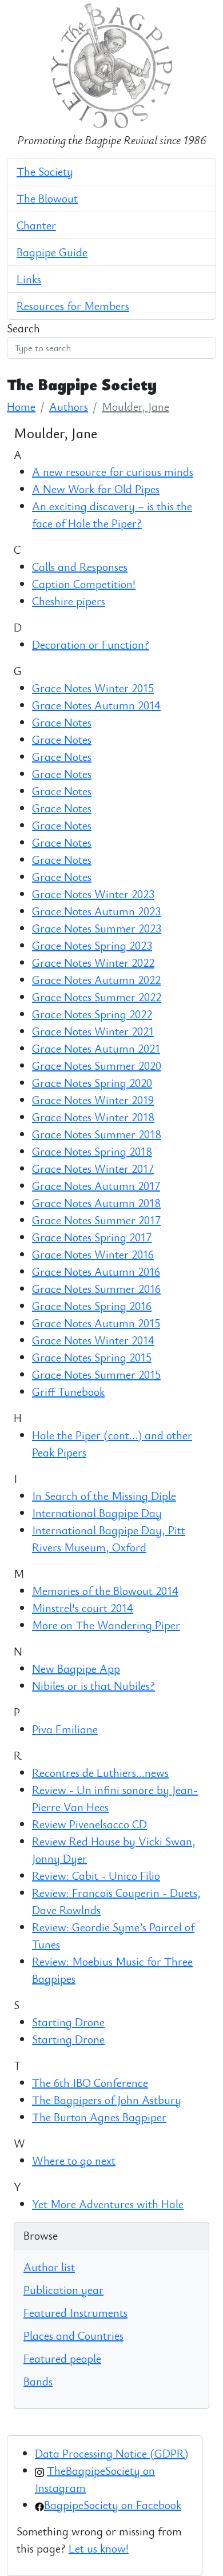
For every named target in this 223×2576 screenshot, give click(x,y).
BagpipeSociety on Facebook (113, 2505)
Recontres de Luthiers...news (100, 1773)
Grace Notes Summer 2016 (96, 1289)
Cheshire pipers (69, 601)
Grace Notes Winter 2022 (93, 962)
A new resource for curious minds (113, 472)
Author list (49, 2267)
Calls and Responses (80, 567)
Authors (69, 406)
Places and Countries (73, 2335)
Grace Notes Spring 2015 (92, 1357)
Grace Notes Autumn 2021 (96, 1048)
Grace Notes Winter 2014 (93, 1340)
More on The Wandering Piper (106, 1625)
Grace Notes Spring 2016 (92, 1306)
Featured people (62, 2358)
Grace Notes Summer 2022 (97, 997)
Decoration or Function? (91, 644)
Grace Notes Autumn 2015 (96, 1323)
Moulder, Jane (136, 406)
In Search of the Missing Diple (104, 1496)
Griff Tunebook (68, 1392)
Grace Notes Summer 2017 (96, 1220)
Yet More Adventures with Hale (108, 2204)
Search (23, 328)
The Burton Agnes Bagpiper (99, 2117)
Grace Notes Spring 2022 (92, 1014)
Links (29, 279)
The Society (45, 171)
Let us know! (99, 2548)
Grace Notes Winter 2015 (93, 688)
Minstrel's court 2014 (83, 1608)
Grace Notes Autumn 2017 (96, 1186)
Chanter (36, 225)
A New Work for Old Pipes (96, 489)
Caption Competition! (84, 584)
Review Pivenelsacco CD (89, 1824)
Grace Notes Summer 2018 (97, 1134)
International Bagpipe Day (97, 1513)
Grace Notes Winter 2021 (93, 1031)
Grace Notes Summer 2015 (96, 1374)
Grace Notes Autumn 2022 (96, 980)
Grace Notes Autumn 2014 (96, 705)
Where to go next (74, 2160)
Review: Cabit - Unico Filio (96, 1876)
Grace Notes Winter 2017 (93, 1168)
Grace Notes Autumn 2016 (96, 1271)
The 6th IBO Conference (90, 2083)
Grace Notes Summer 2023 (97, 928)
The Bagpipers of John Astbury (107, 2100)
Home (21, 406)
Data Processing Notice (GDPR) (111, 2453)
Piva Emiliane (65, 1729)
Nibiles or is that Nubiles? (93, 1686)
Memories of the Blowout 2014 (105, 1591)
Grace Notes (62, 722)
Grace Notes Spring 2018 (92, 1151)
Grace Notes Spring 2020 (92, 1083)
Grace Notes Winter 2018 (93, 1117)
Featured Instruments (75, 2313)
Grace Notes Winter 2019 (93, 1100)
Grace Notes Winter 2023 (93, 894)
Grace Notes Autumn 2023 (96, 911)
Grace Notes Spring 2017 (92, 1237)
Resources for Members (73, 306)
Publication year (63, 2290)
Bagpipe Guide (52, 252)
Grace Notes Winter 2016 (93, 1254)
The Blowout (47, 198)
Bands (38, 2381)
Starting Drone (68, 2022)
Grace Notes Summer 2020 (97, 1065)
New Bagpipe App (76, 1668)
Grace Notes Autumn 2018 (96, 1203)
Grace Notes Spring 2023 (92, 945)
